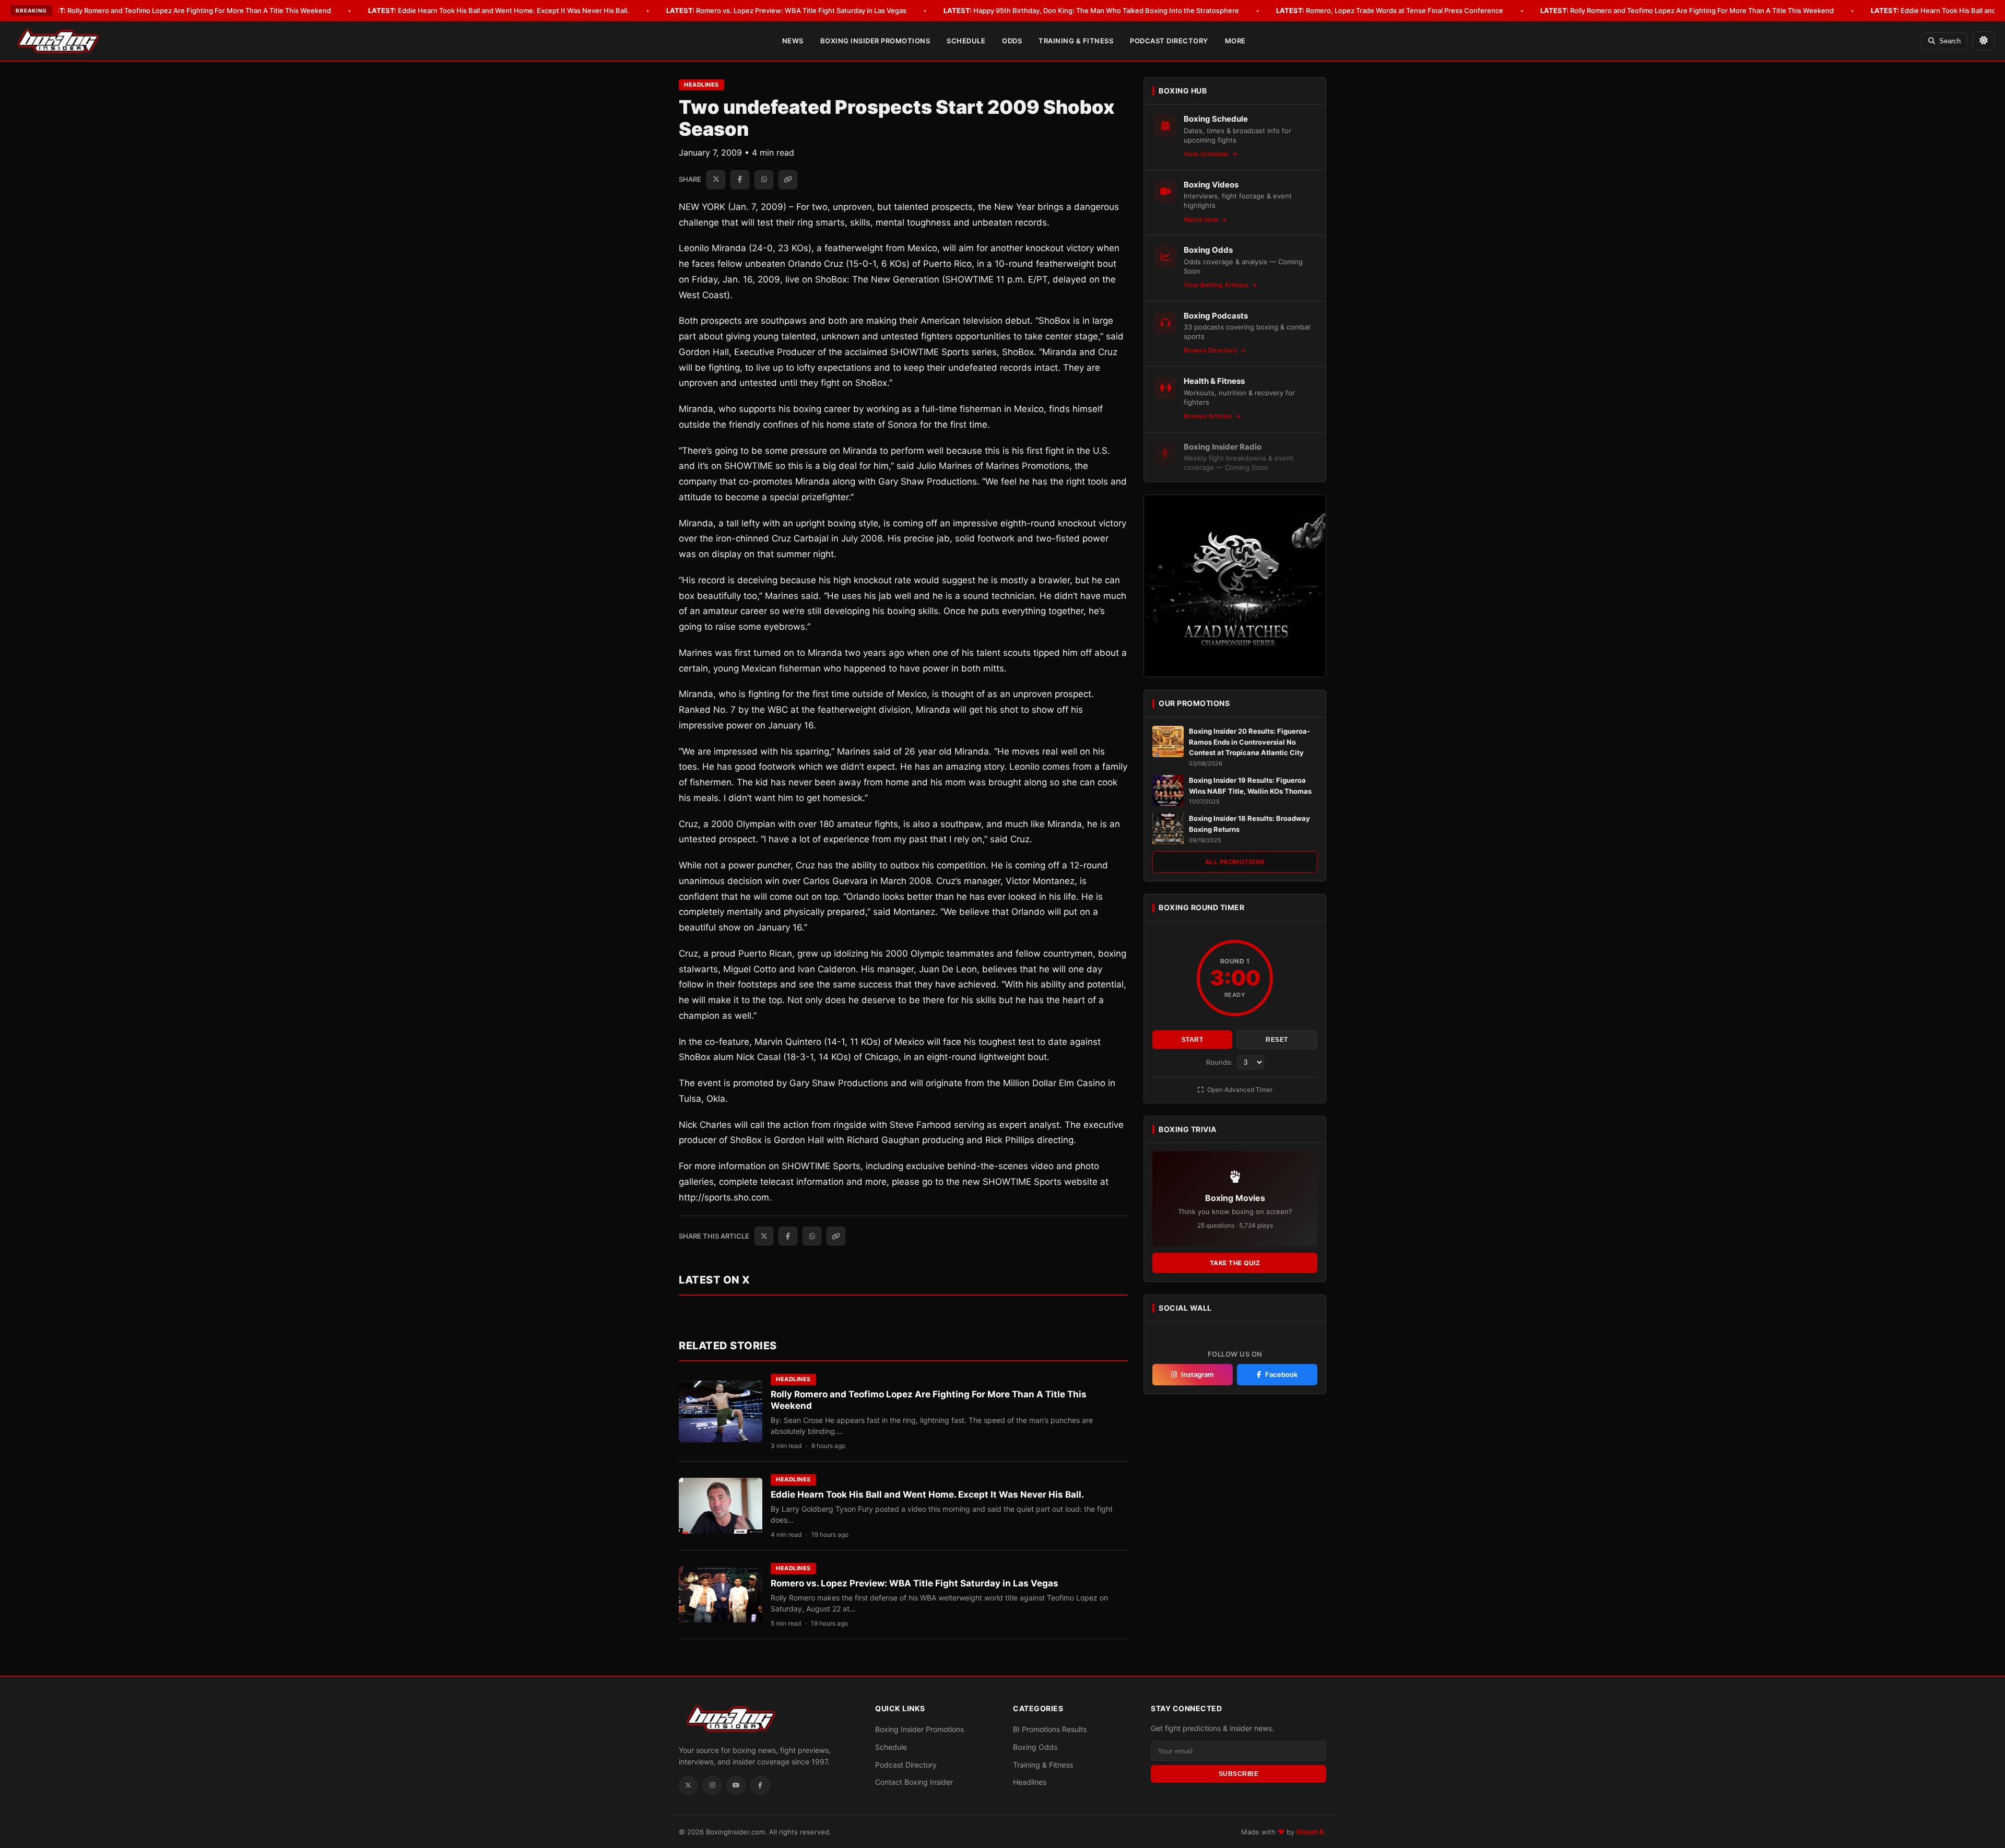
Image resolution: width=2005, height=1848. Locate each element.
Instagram (1198, 1374)
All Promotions (1235, 862)
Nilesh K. (1311, 1832)
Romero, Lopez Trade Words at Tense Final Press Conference (1390, 10)
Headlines (701, 85)
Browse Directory (1211, 350)
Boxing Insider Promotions (875, 41)
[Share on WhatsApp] (764, 180)
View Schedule (1207, 154)
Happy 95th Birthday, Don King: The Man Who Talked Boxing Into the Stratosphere (1091, 10)
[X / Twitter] (688, 1785)
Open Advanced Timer (1239, 1090)
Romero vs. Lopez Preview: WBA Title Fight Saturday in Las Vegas (786, 10)
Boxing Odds (1035, 1747)
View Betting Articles (1217, 285)
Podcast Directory (1169, 41)
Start (1193, 1040)
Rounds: (1220, 1062)
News (793, 41)
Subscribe (1239, 1774)
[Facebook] (760, 1785)
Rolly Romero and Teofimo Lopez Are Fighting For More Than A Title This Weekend (184, 10)
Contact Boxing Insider (914, 1782)
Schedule (966, 41)
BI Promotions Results (1050, 1729)
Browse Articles (1209, 416)
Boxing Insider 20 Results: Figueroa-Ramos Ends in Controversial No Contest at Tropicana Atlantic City (1249, 742)
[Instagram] (712, 1785)
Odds (1012, 41)
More (1235, 41)
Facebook (1281, 1374)
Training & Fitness (1076, 41)
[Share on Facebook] (740, 180)
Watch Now (1202, 220)
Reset (1277, 1040)
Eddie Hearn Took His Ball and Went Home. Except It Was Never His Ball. (499, 10)
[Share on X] (716, 180)
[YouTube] (736, 1785)
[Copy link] (788, 180)
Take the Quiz (1235, 1263)
